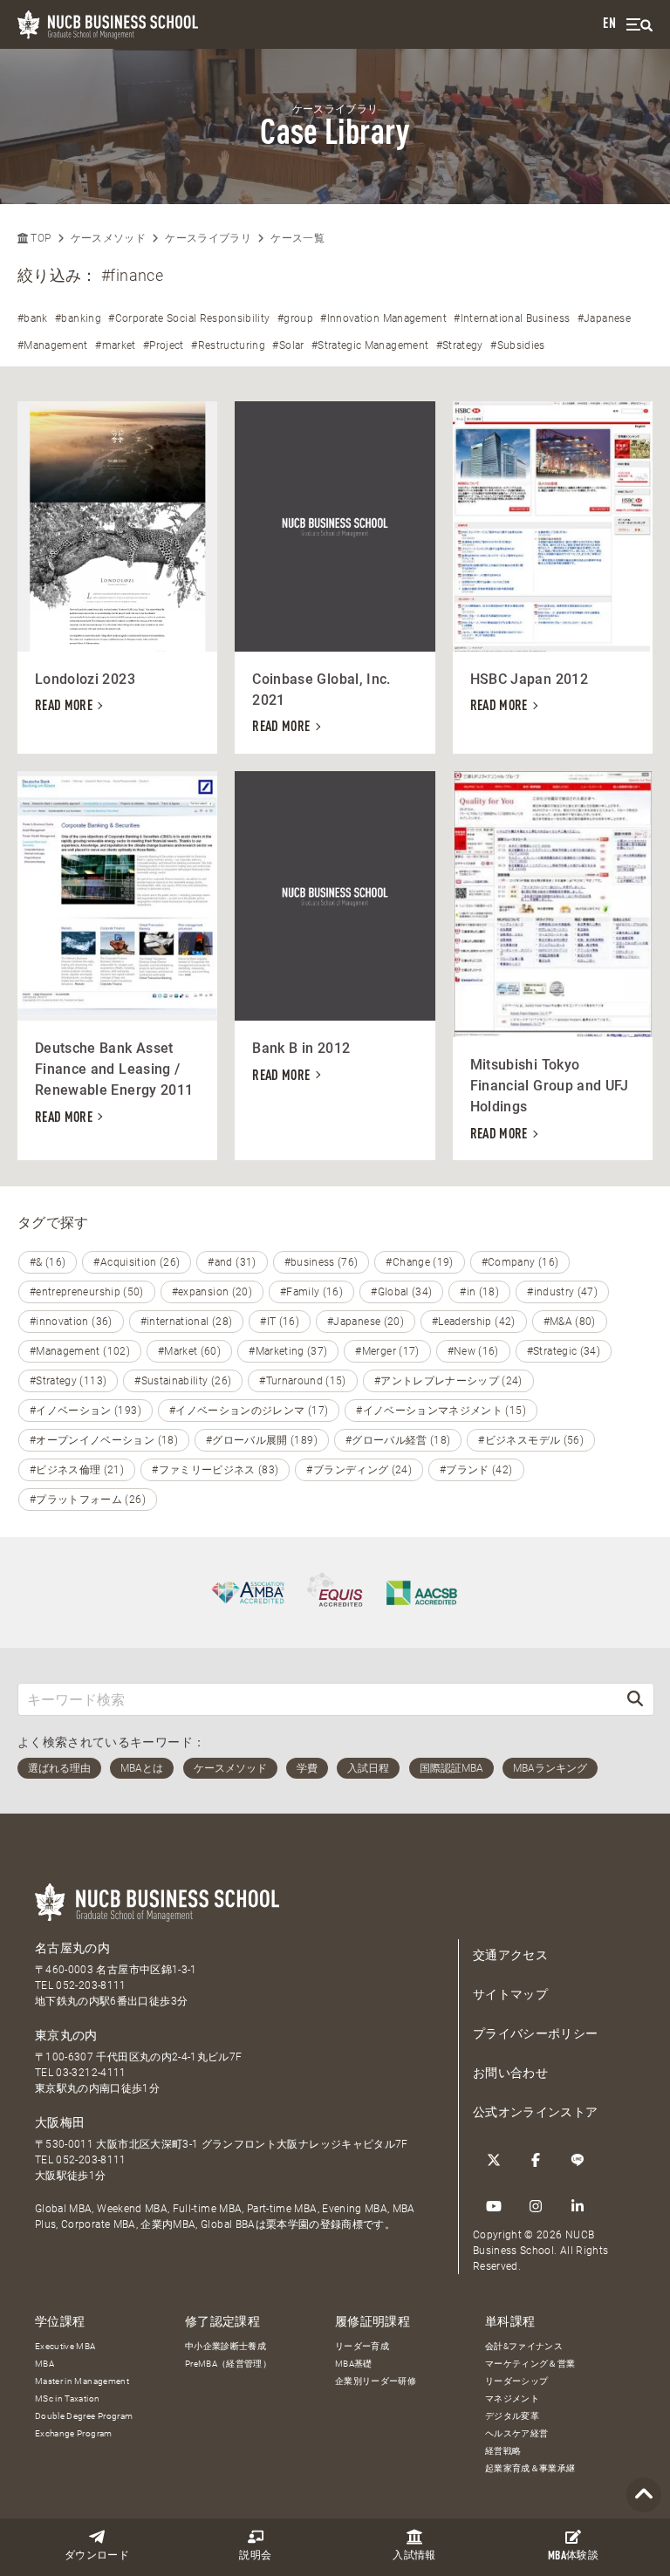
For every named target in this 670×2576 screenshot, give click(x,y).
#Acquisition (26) (137, 1262)
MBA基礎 (354, 2364)
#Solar (288, 345)
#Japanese (604, 318)
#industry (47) (562, 1292)
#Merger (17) (387, 1351)
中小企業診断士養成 (226, 2346)
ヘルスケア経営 (516, 2433)
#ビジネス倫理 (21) (77, 1470)
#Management (53, 345)
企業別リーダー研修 (376, 2381)
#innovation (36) (71, 1322)
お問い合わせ (510, 2073)
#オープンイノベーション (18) (104, 1440)
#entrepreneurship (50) (87, 1292)
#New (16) (473, 1351)
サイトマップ (510, 1994)
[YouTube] (494, 2206)
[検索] (635, 1699)
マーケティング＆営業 (530, 2364)
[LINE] (578, 2160)
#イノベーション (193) (85, 1411)
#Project (164, 345)
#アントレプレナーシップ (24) (448, 1381)
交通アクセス (510, 1955)
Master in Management (82, 2381)
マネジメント (512, 2398)
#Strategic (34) (564, 1351)
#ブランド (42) (476, 1470)
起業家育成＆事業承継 (530, 2468)
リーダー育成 (362, 2346)
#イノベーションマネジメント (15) (441, 1411)
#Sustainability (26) (183, 1381)
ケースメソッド (108, 238)
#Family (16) (311, 1292)
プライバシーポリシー (536, 2033)
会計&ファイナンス (524, 2346)
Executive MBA (65, 2346)
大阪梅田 (60, 2122)
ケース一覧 (297, 238)
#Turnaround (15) (303, 1381)
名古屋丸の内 (72, 1948)
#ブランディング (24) (359, 1470)
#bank (33, 318)
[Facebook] (536, 2160)
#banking (78, 318)
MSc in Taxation (67, 2398)
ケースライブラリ (208, 238)
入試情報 (414, 2556)
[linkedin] (578, 2206)
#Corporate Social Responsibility (189, 318)
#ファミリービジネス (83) (215, 1470)
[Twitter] (494, 2160)
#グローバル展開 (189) (262, 1440)
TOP (39, 238)
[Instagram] (536, 2206)
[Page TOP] (644, 2495)
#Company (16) (520, 1262)
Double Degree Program (84, 2416)
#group (295, 318)
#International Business (512, 318)
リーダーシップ (516, 2381)
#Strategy (460, 345)
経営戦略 (503, 2451)
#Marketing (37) (288, 1351)
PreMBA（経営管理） (228, 2364)
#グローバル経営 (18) (398, 1440)
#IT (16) (280, 1322)
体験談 (573, 2556)
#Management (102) (80, 1351)
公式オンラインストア (536, 2112)
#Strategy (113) (68, 1381)
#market (115, 345)
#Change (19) (419, 1262)
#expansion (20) (212, 1292)
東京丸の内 (66, 2035)
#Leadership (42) (474, 1322)
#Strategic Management (370, 345)
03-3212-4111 (91, 2073)
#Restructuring (228, 345)
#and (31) (232, 1262)
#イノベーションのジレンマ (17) (249, 1411)
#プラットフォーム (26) (88, 1500)
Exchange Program (74, 2433)
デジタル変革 (512, 2416)
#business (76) (321, 1262)
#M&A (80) (570, 1322)
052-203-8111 (91, 1985)
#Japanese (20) (366, 1322)
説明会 (255, 2556)
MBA (44, 2364)
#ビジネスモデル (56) (531, 1440)
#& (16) (48, 1262)
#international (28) (187, 1322)
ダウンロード (97, 2556)
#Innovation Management (383, 318)
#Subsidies (518, 345)
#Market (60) (189, 1351)
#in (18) (479, 1292)
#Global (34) (401, 1292)
